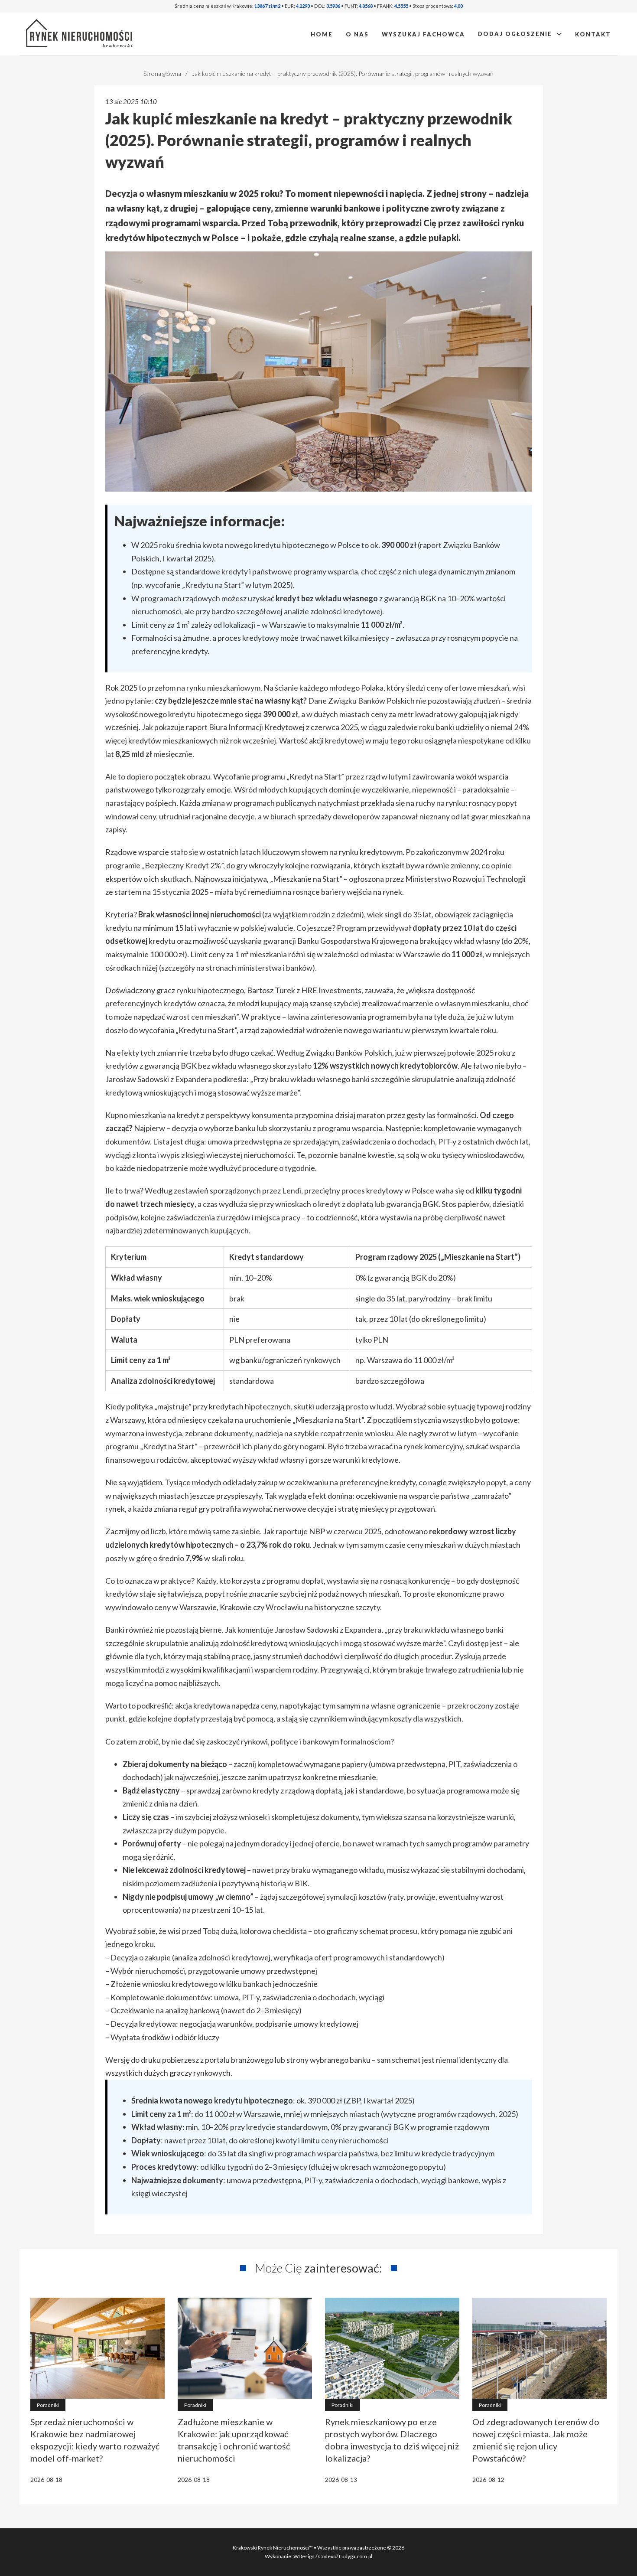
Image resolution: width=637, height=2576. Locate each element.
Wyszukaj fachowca (423, 34)
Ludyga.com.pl (356, 2556)
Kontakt (593, 34)
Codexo (327, 2556)
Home (322, 34)
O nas (357, 34)
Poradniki (48, 2405)
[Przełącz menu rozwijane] (559, 34)
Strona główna (162, 73)
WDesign (304, 2556)
